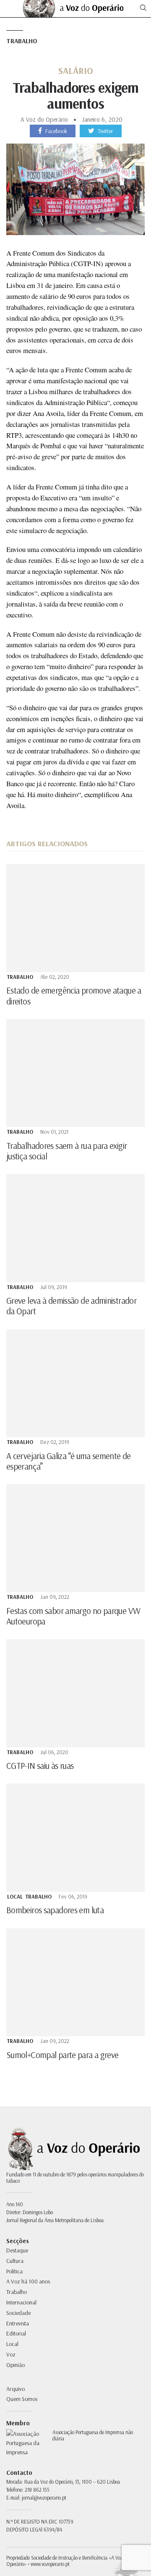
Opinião (16, 2365)
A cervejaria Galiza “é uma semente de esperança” (69, 1461)
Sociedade (18, 2313)
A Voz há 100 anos (28, 2281)
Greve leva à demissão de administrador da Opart (71, 1306)
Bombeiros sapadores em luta (55, 1910)
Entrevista (18, 2323)
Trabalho (22, 41)
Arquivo (16, 2389)
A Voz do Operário (44, 119)
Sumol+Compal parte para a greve (62, 2055)
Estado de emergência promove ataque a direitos (74, 995)
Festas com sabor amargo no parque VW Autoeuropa (73, 1616)
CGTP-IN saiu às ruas (40, 1765)
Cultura (15, 2261)
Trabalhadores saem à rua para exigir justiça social (66, 1151)
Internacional (21, 2302)
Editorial (16, 2333)
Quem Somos (22, 2399)
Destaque (17, 2250)
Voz (11, 2354)
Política (14, 2271)
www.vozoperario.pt (50, 2564)
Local (15, 1897)
